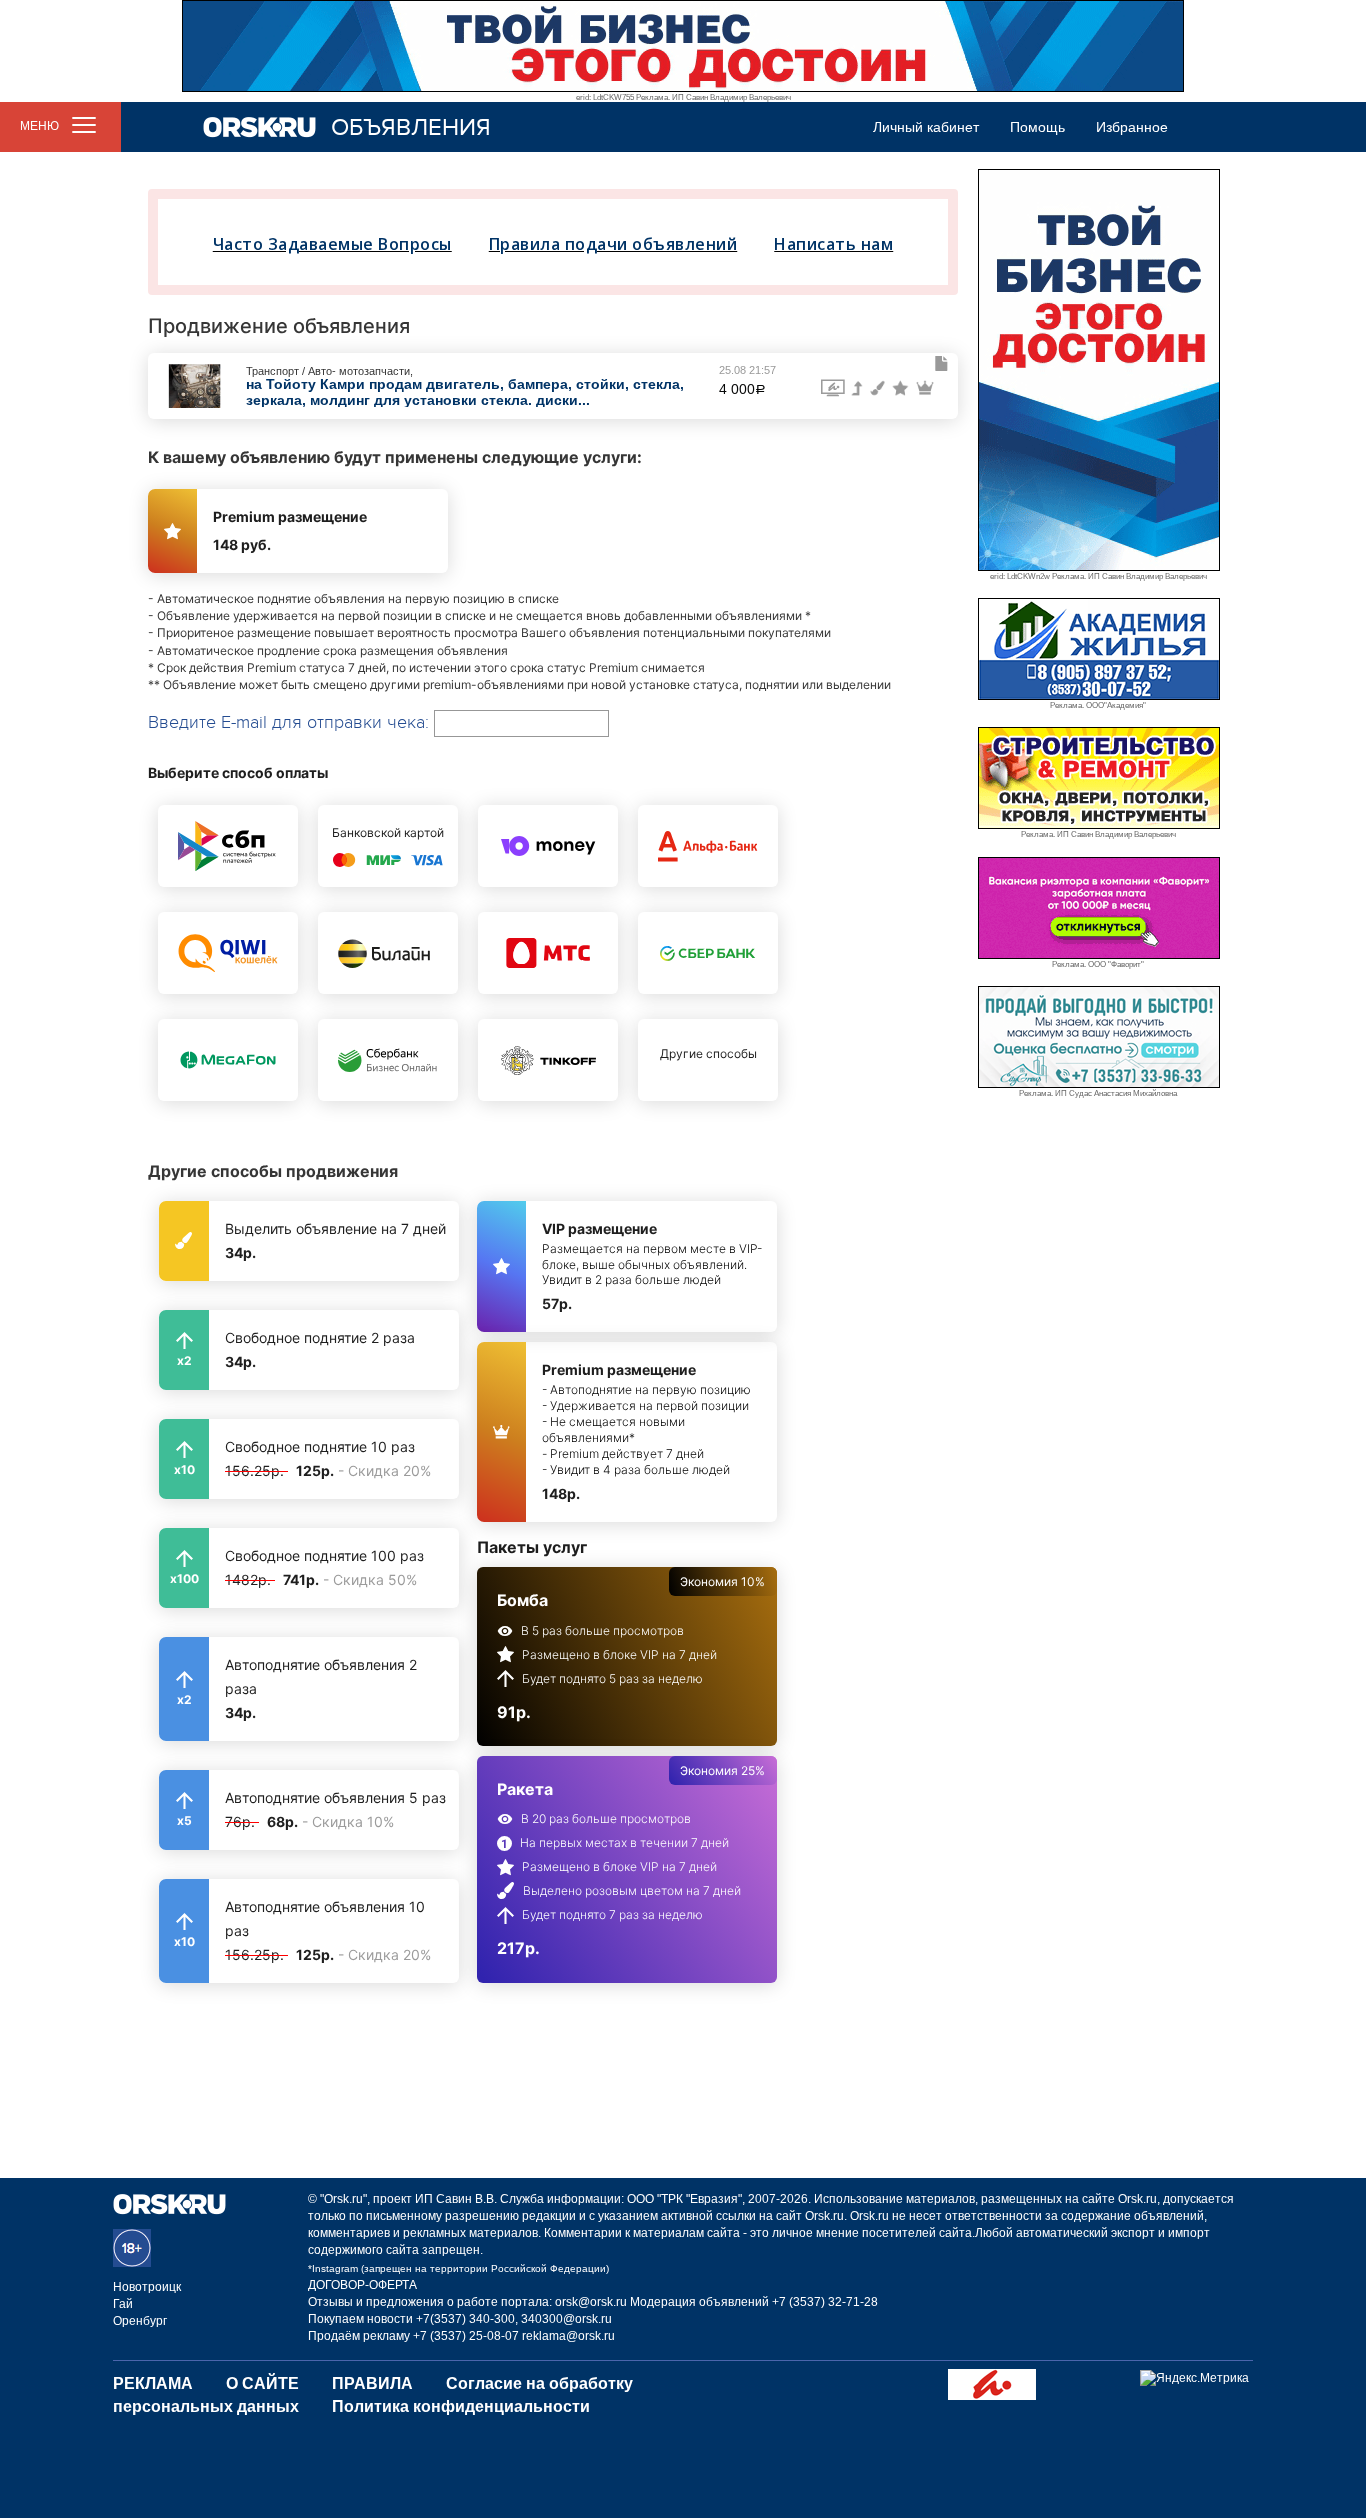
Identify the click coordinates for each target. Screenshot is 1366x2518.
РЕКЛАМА (153, 2383)
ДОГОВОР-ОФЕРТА (362, 2285)
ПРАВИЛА (372, 2383)
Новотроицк (147, 2287)
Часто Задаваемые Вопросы (332, 244)
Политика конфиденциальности (461, 2406)
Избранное (1132, 127)
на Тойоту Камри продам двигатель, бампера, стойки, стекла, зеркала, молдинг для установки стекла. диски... (465, 391)
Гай (123, 2304)
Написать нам (833, 244)
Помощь (1037, 127)
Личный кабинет (926, 127)
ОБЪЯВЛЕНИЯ (411, 127)
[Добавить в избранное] (942, 364)
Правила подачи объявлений (613, 244)
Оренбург (140, 2321)
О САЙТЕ (262, 2383)
